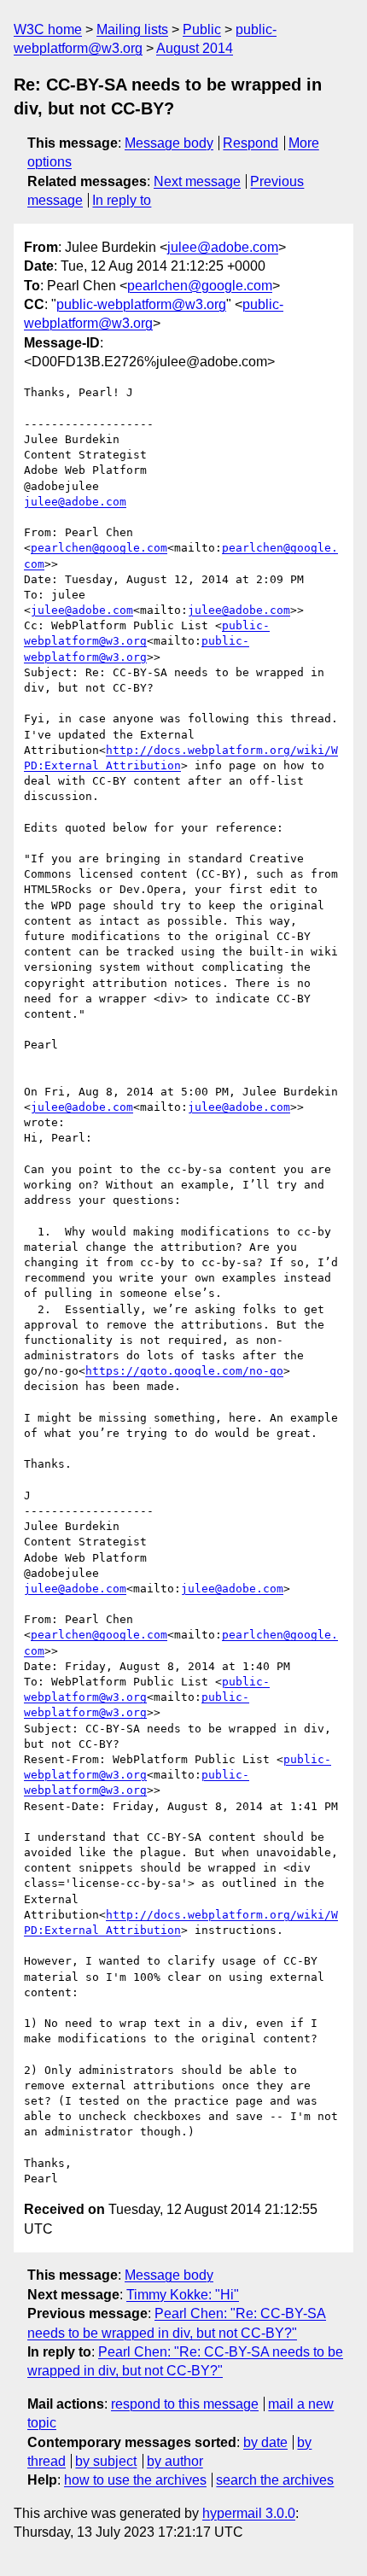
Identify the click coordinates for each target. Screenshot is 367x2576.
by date (265, 2442)
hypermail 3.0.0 (249, 2513)
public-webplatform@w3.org (141, 304)
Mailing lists (132, 29)
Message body (169, 143)
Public (202, 29)
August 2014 (195, 48)
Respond (250, 143)
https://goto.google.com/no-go (184, 1371)
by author (175, 2461)
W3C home (48, 29)
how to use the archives (135, 2480)
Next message (197, 181)
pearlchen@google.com (200, 286)
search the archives (275, 2480)
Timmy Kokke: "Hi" (183, 2295)
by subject (106, 2461)
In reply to (122, 200)
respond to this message (185, 2404)
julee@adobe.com (223, 247)
